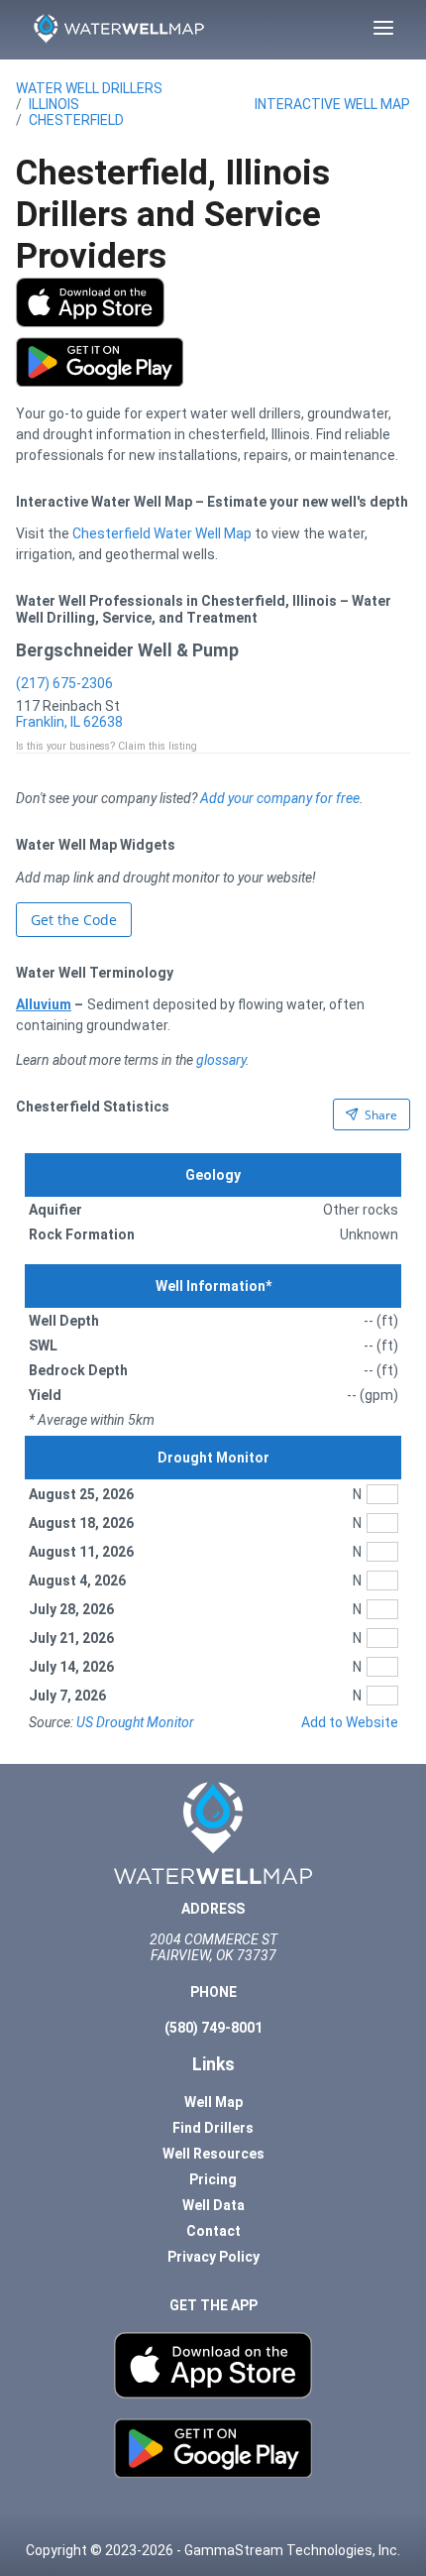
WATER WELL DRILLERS (89, 88)
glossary (221, 1060)
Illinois (54, 104)
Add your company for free (280, 798)
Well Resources (213, 2154)
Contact (213, 2231)
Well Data (213, 2205)
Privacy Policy (213, 2257)
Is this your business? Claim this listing (106, 746)
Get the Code (74, 920)
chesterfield (76, 120)
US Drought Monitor (135, 1722)
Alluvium (44, 1004)
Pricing (213, 2179)
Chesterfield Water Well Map (162, 533)
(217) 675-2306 (64, 683)
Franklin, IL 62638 (69, 722)
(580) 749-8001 (213, 2028)
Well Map (213, 2102)
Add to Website (350, 1722)
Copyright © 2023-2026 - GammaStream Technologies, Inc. (213, 2550)
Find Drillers (213, 2128)
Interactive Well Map (332, 104)
